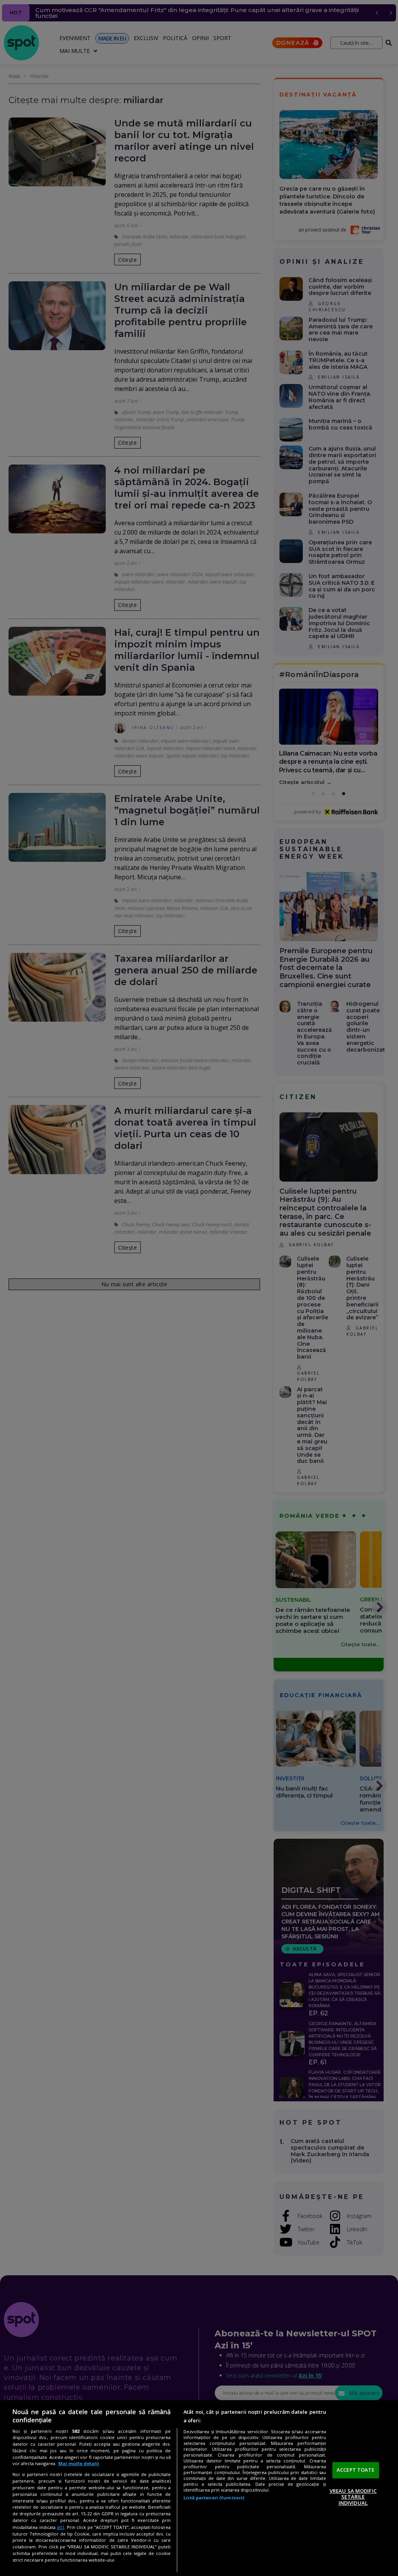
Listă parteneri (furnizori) (214, 2498)
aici (60, 2527)
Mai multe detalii (79, 2463)
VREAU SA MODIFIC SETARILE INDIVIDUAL (353, 2497)
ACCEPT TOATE (356, 2470)
